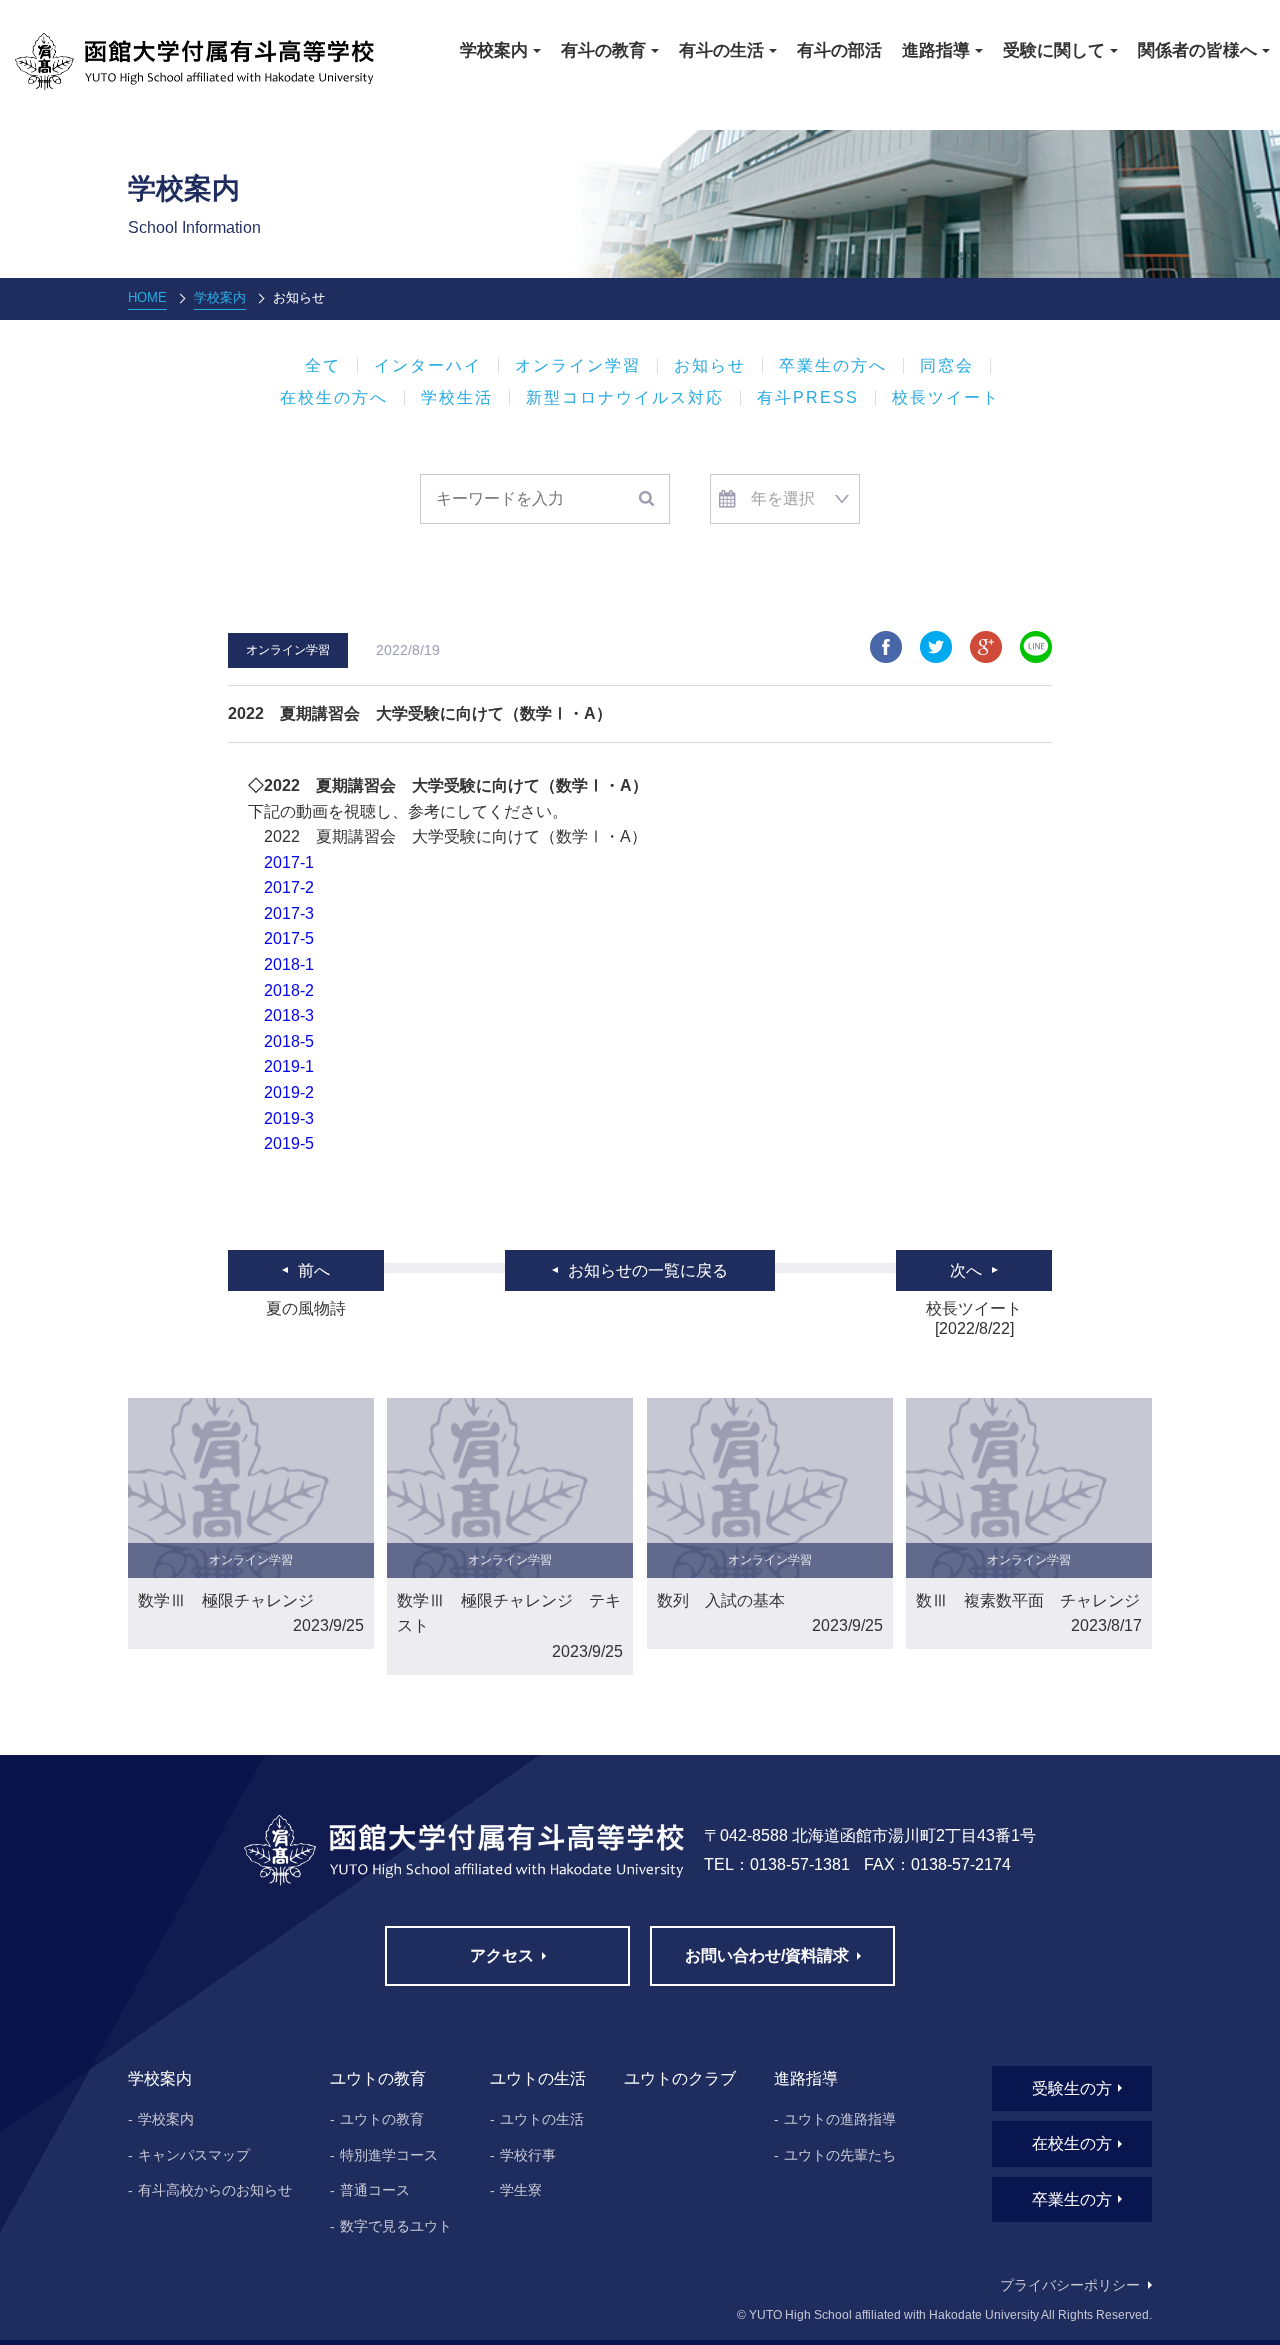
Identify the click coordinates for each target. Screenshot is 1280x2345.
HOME (147, 297)
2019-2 (297, 1092)
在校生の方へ (334, 398)
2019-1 (289, 1066)
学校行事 (528, 2155)
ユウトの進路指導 (840, 2119)
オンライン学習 (578, 366)
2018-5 (297, 1041)
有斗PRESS (808, 398)
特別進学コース (389, 2155)
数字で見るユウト (396, 2226)
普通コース (375, 2190)
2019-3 (297, 1118)
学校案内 (220, 297)
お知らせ (710, 366)
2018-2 (297, 990)
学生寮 (521, 2190)
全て (323, 366)
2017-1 (289, 862)
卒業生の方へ (833, 366)
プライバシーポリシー (1070, 2285)
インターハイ (428, 366)
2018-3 (297, 1015)
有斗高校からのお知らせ (215, 2190)
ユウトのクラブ (680, 2078)
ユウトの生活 (542, 2119)
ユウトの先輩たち (840, 2155)
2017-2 (297, 887)
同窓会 (947, 366)
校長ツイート (946, 398)
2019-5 (297, 1143)
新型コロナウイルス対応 (625, 398)
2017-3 (297, 913)
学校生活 (457, 398)
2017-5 (297, 938)
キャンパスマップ (194, 2155)
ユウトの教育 (382, 2119)
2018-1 (289, 964)
